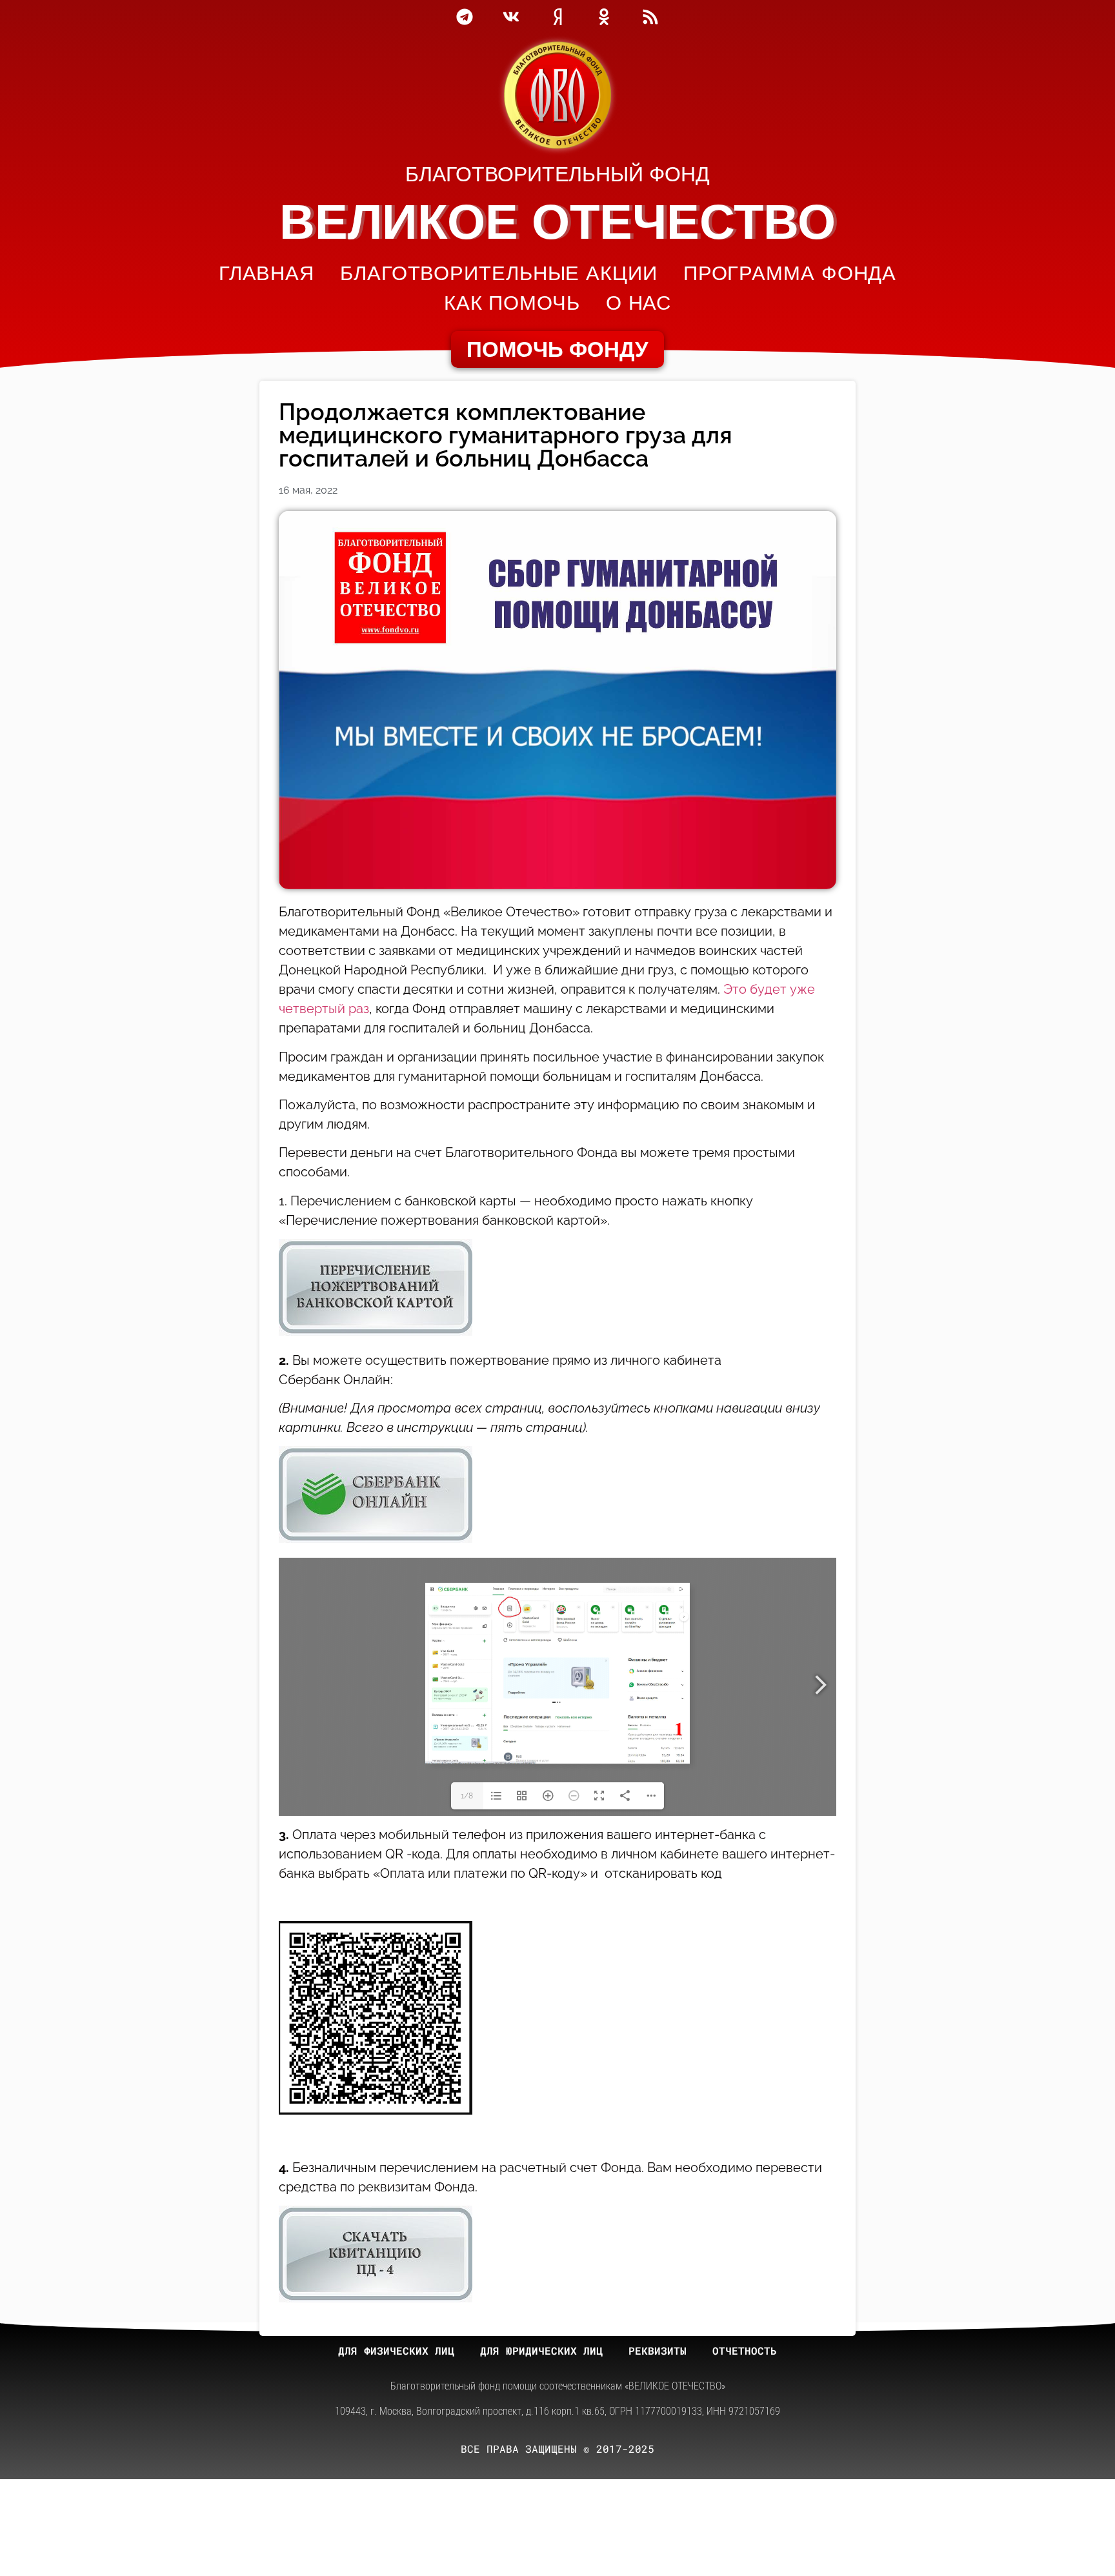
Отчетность (745, 2350)
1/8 (467, 1796)
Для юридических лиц (541, 2350)
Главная (266, 273)
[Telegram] (465, 17)
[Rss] (650, 17)
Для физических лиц (396, 2350)
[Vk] (511, 17)
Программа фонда (790, 273)
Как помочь (512, 303)
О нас (639, 303)
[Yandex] (557, 17)
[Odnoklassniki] (604, 17)
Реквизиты (658, 2350)
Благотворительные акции (499, 273)
